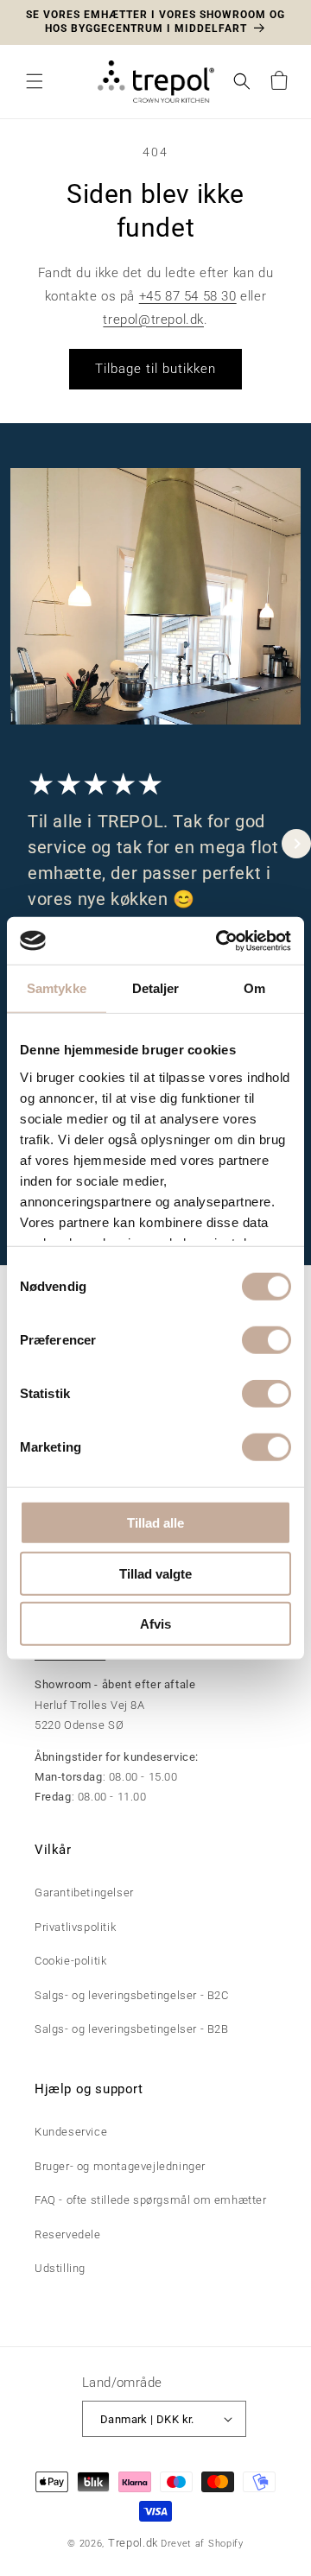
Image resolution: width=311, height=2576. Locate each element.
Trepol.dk (133, 2543)
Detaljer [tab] (156, 988)
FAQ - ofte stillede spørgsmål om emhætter (151, 2200)
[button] (35, 81)
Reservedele (68, 2234)
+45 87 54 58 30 (188, 296)
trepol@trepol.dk (153, 320)
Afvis (155, 1624)
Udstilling (60, 2268)
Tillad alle (155, 1523)
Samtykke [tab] (57, 988)
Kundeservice (71, 2132)
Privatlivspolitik (75, 1927)
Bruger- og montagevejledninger (120, 2166)
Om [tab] (254, 988)
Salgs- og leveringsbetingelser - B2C (132, 1995)
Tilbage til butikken (155, 369)
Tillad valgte (155, 1573)
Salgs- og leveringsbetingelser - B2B (132, 2029)
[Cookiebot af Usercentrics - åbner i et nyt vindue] (219, 940)
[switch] (267, 1340)
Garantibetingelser (84, 1892)
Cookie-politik (70, 1961)
